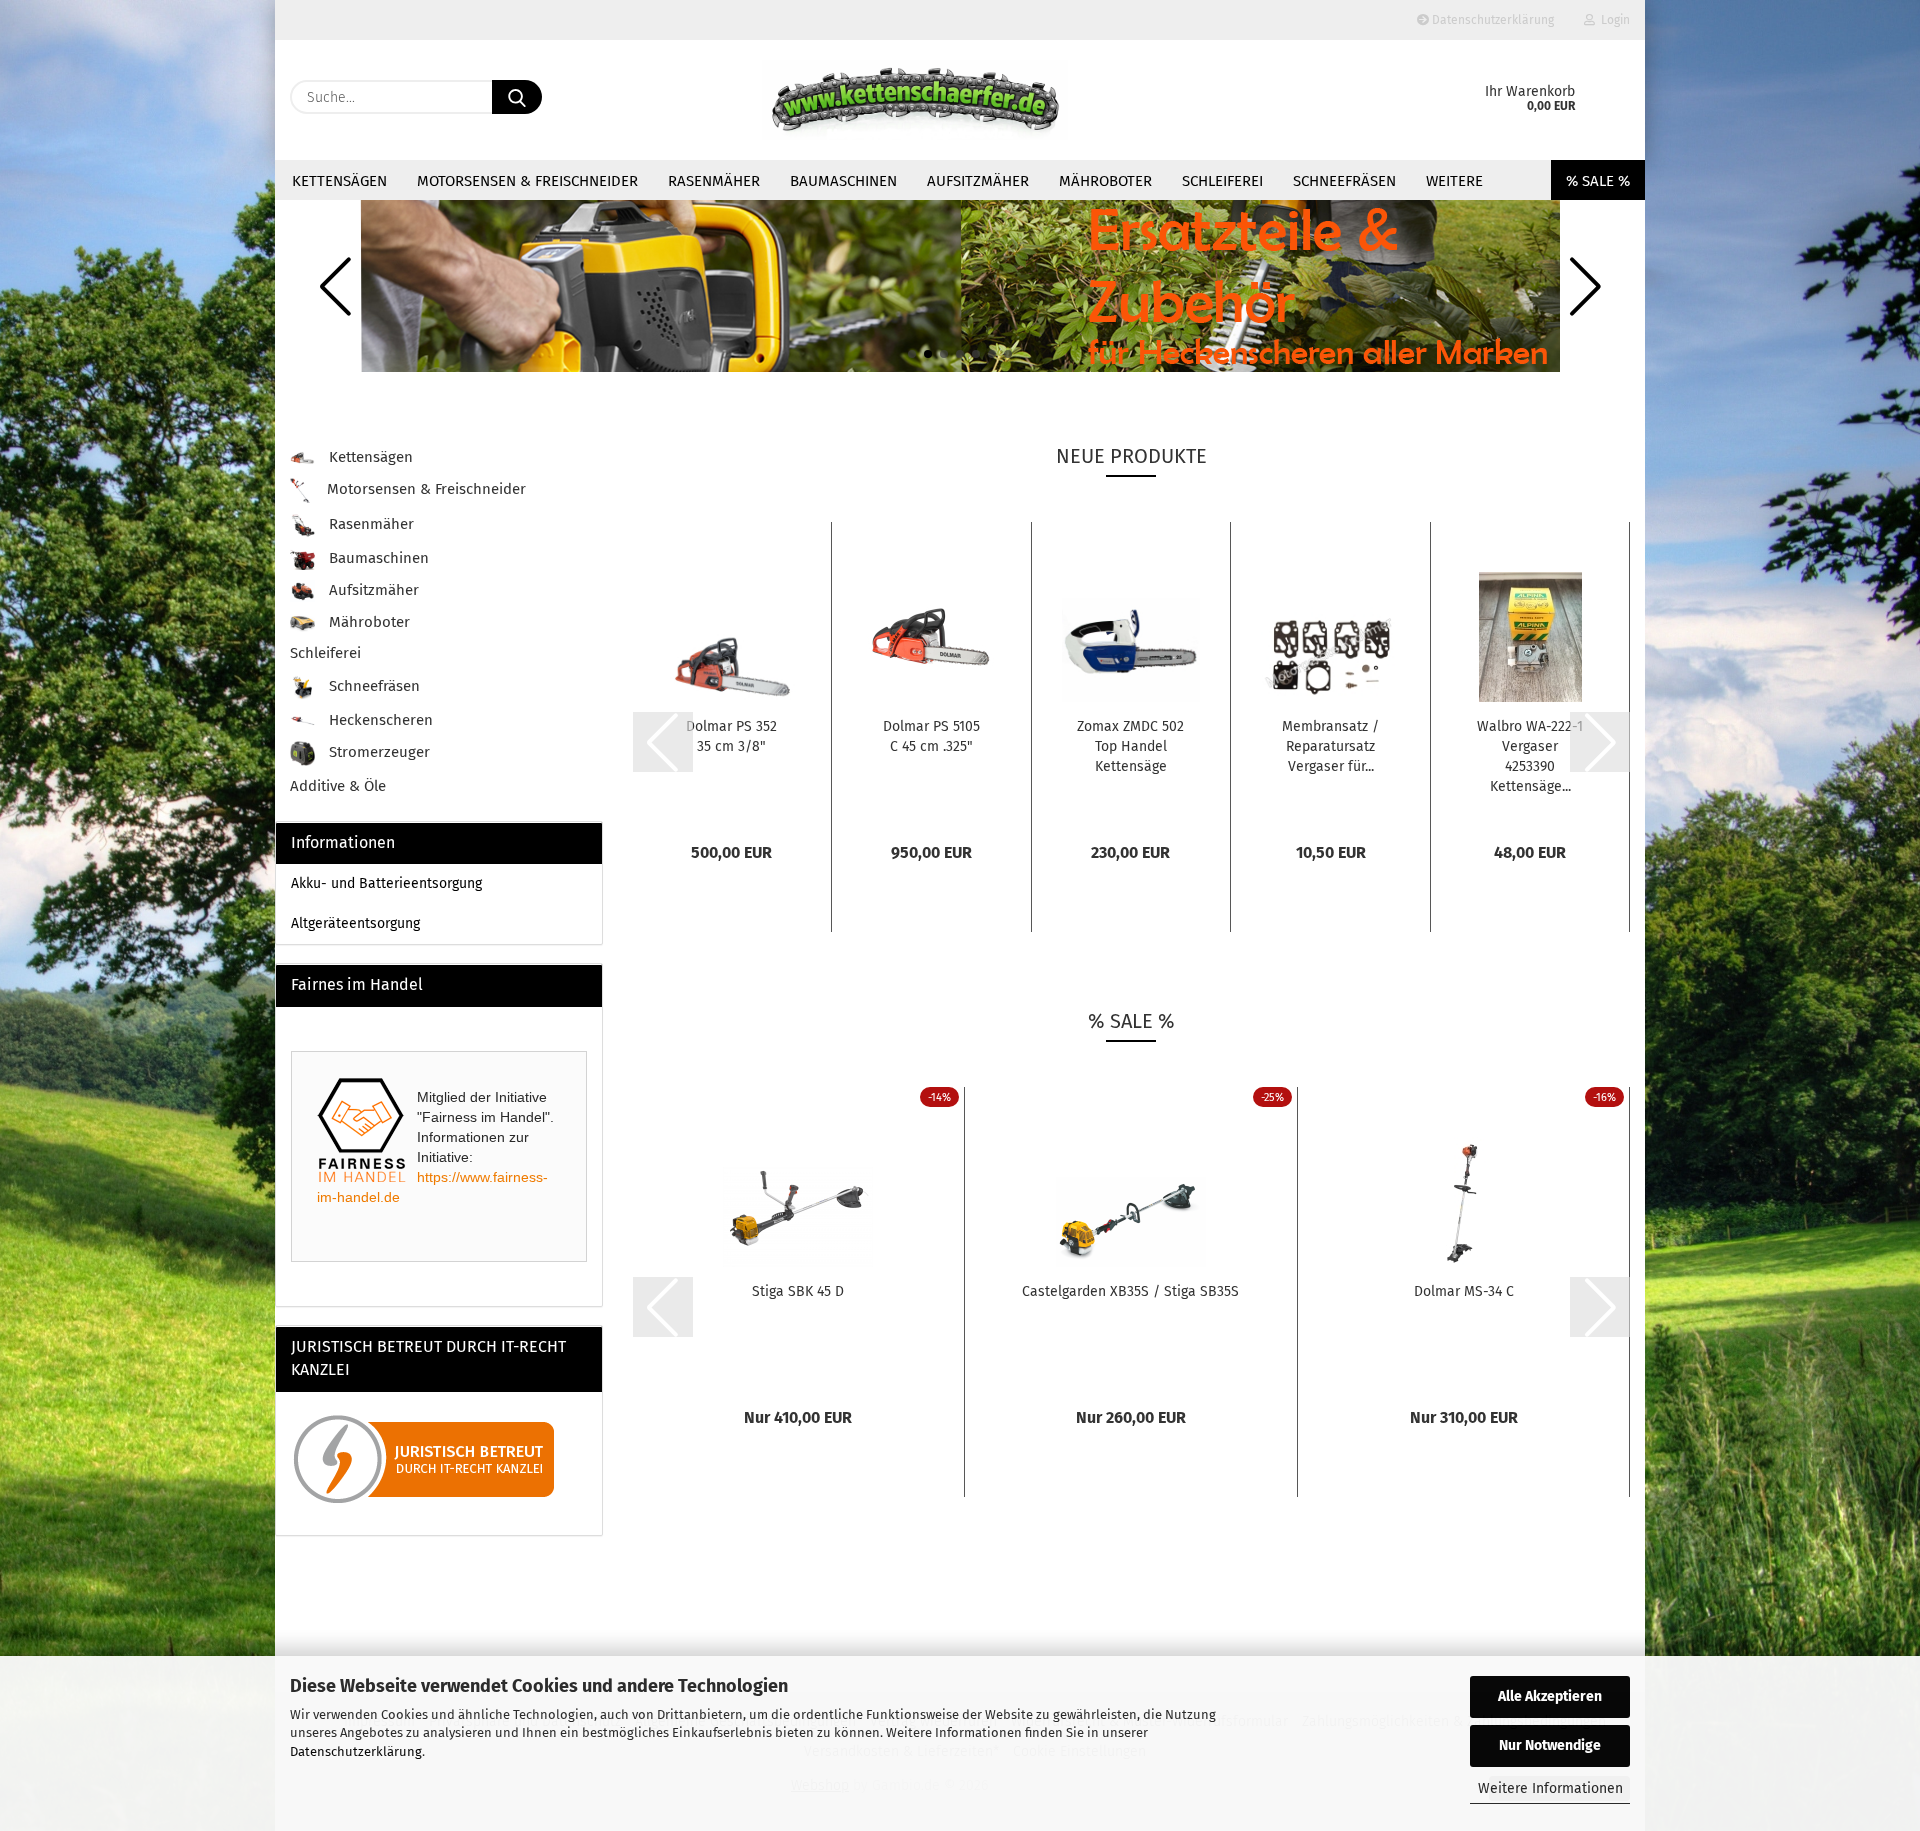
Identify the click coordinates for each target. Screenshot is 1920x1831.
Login (1612, 20)
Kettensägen (339, 181)
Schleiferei (1222, 181)
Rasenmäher (714, 181)
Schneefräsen (1344, 181)
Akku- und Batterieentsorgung (386, 883)
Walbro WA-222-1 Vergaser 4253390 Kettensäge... (1530, 756)
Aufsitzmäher (978, 181)
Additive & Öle (338, 786)
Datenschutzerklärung (356, 1751)
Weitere (1454, 181)
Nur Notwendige (1550, 1745)
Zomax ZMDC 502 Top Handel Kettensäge (1130, 746)
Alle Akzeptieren (1550, 1696)
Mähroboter (1105, 181)
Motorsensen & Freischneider (527, 181)
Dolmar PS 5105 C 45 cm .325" (931, 736)
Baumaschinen (843, 181)
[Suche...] (517, 97)
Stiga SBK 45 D (798, 1291)
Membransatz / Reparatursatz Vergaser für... (1330, 746)
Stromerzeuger (377, 753)
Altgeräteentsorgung (355, 923)
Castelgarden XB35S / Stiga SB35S (1130, 1291)
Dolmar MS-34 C (1464, 1291)
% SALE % (1598, 181)
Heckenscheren (379, 720)
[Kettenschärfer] (915, 100)
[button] (912, 354)
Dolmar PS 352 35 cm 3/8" (731, 736)
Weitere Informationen (1550, 1788)
